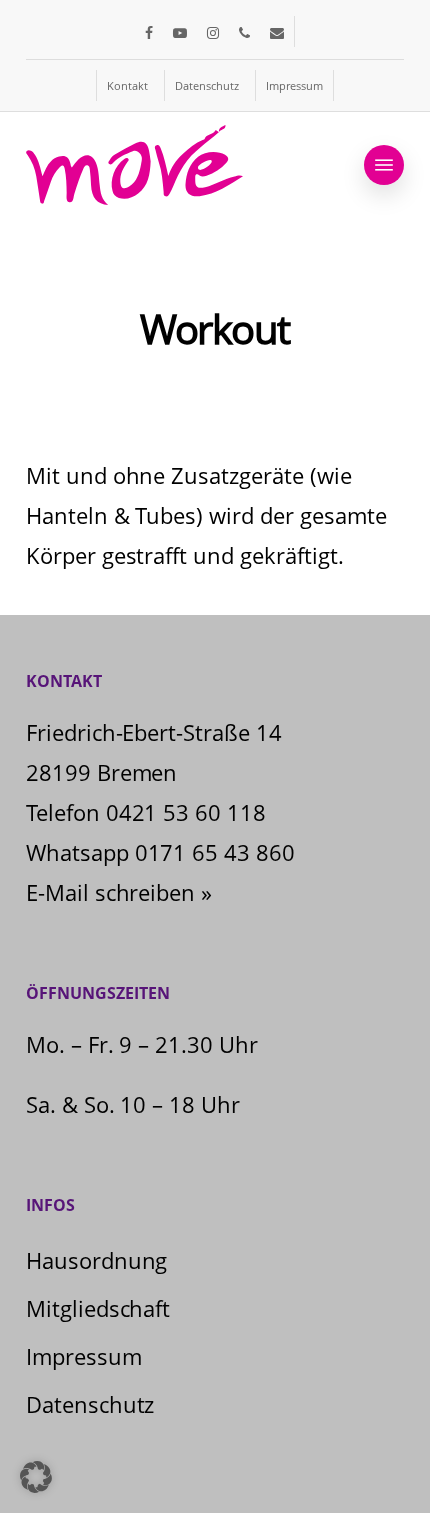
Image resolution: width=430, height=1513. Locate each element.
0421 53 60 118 (186, 812)
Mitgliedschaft (98, 1308)
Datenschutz (90, 1404)
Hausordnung (97, 1260)
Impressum (84, 1356)
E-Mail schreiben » (119, 892)
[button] (384, 165)
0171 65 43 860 (215, 852)
